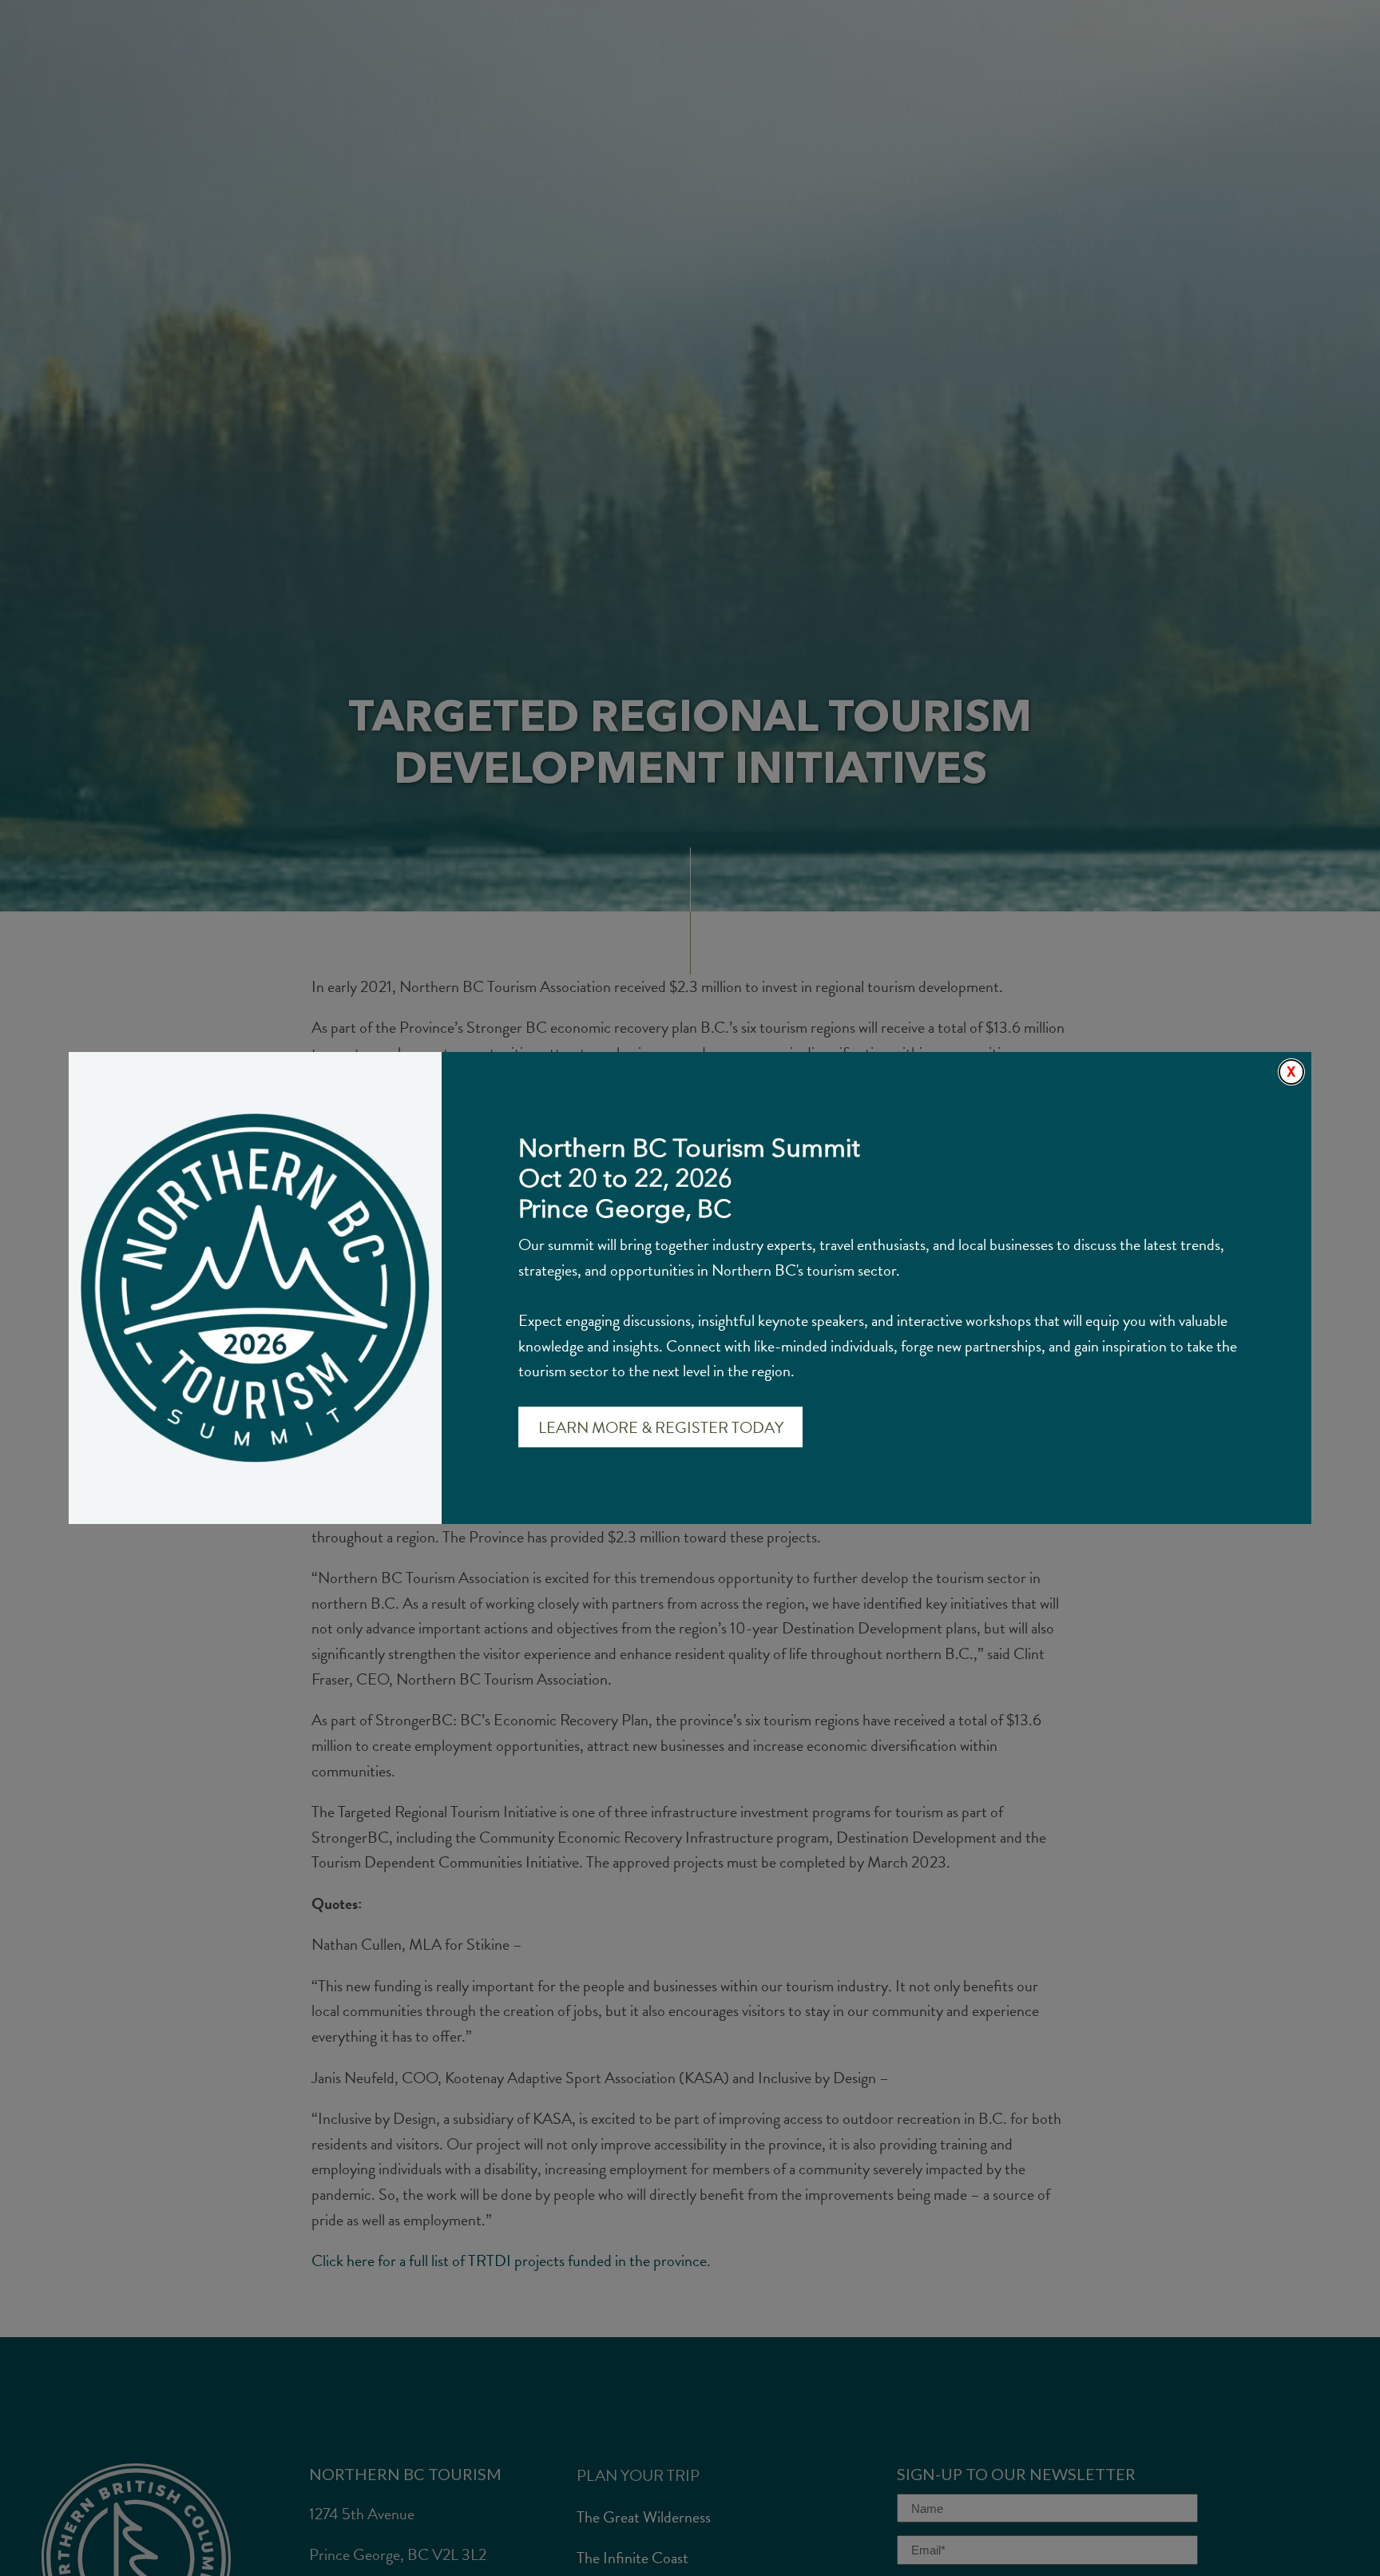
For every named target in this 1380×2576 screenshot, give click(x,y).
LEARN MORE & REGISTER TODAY (661, 1427)
